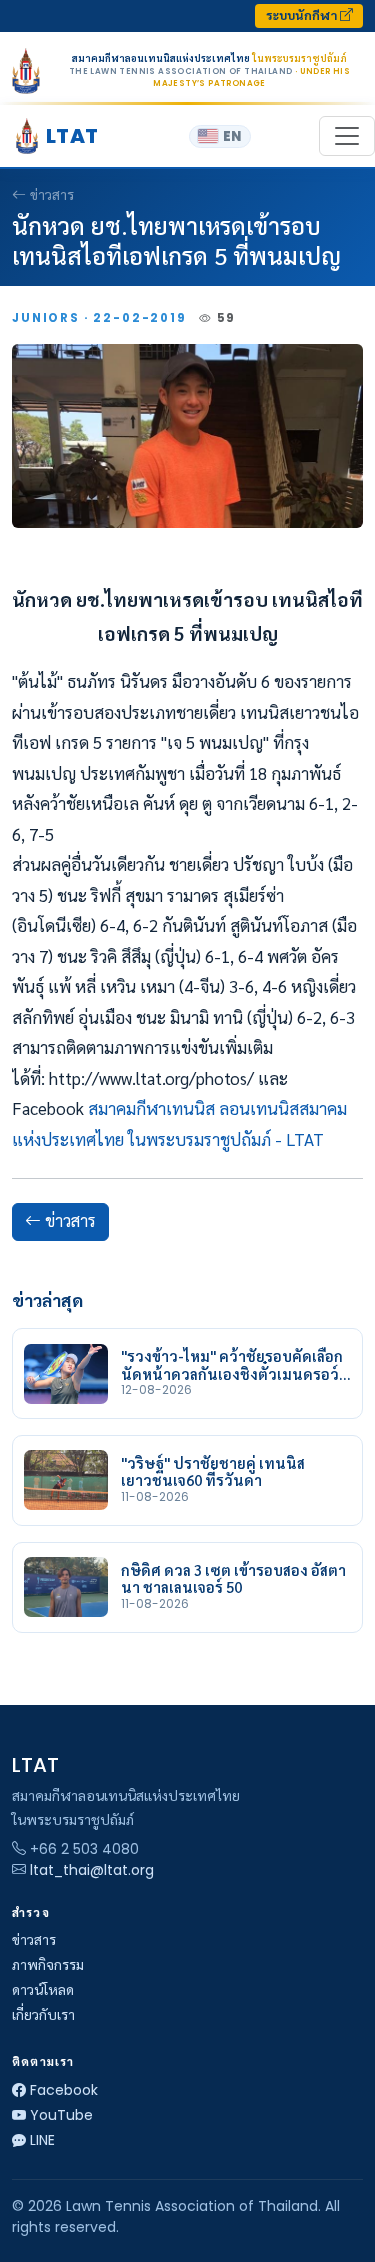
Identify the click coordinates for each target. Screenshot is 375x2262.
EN (232, 136)
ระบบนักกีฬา (303, 15)
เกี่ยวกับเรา (43, 2015)
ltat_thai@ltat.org (92, 1870)
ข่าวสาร (52, 195)
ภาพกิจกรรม (48, 1965)
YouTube (61, 2115)
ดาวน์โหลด (43, 1990)
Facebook (64, 2090)
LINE (42, 2140)
